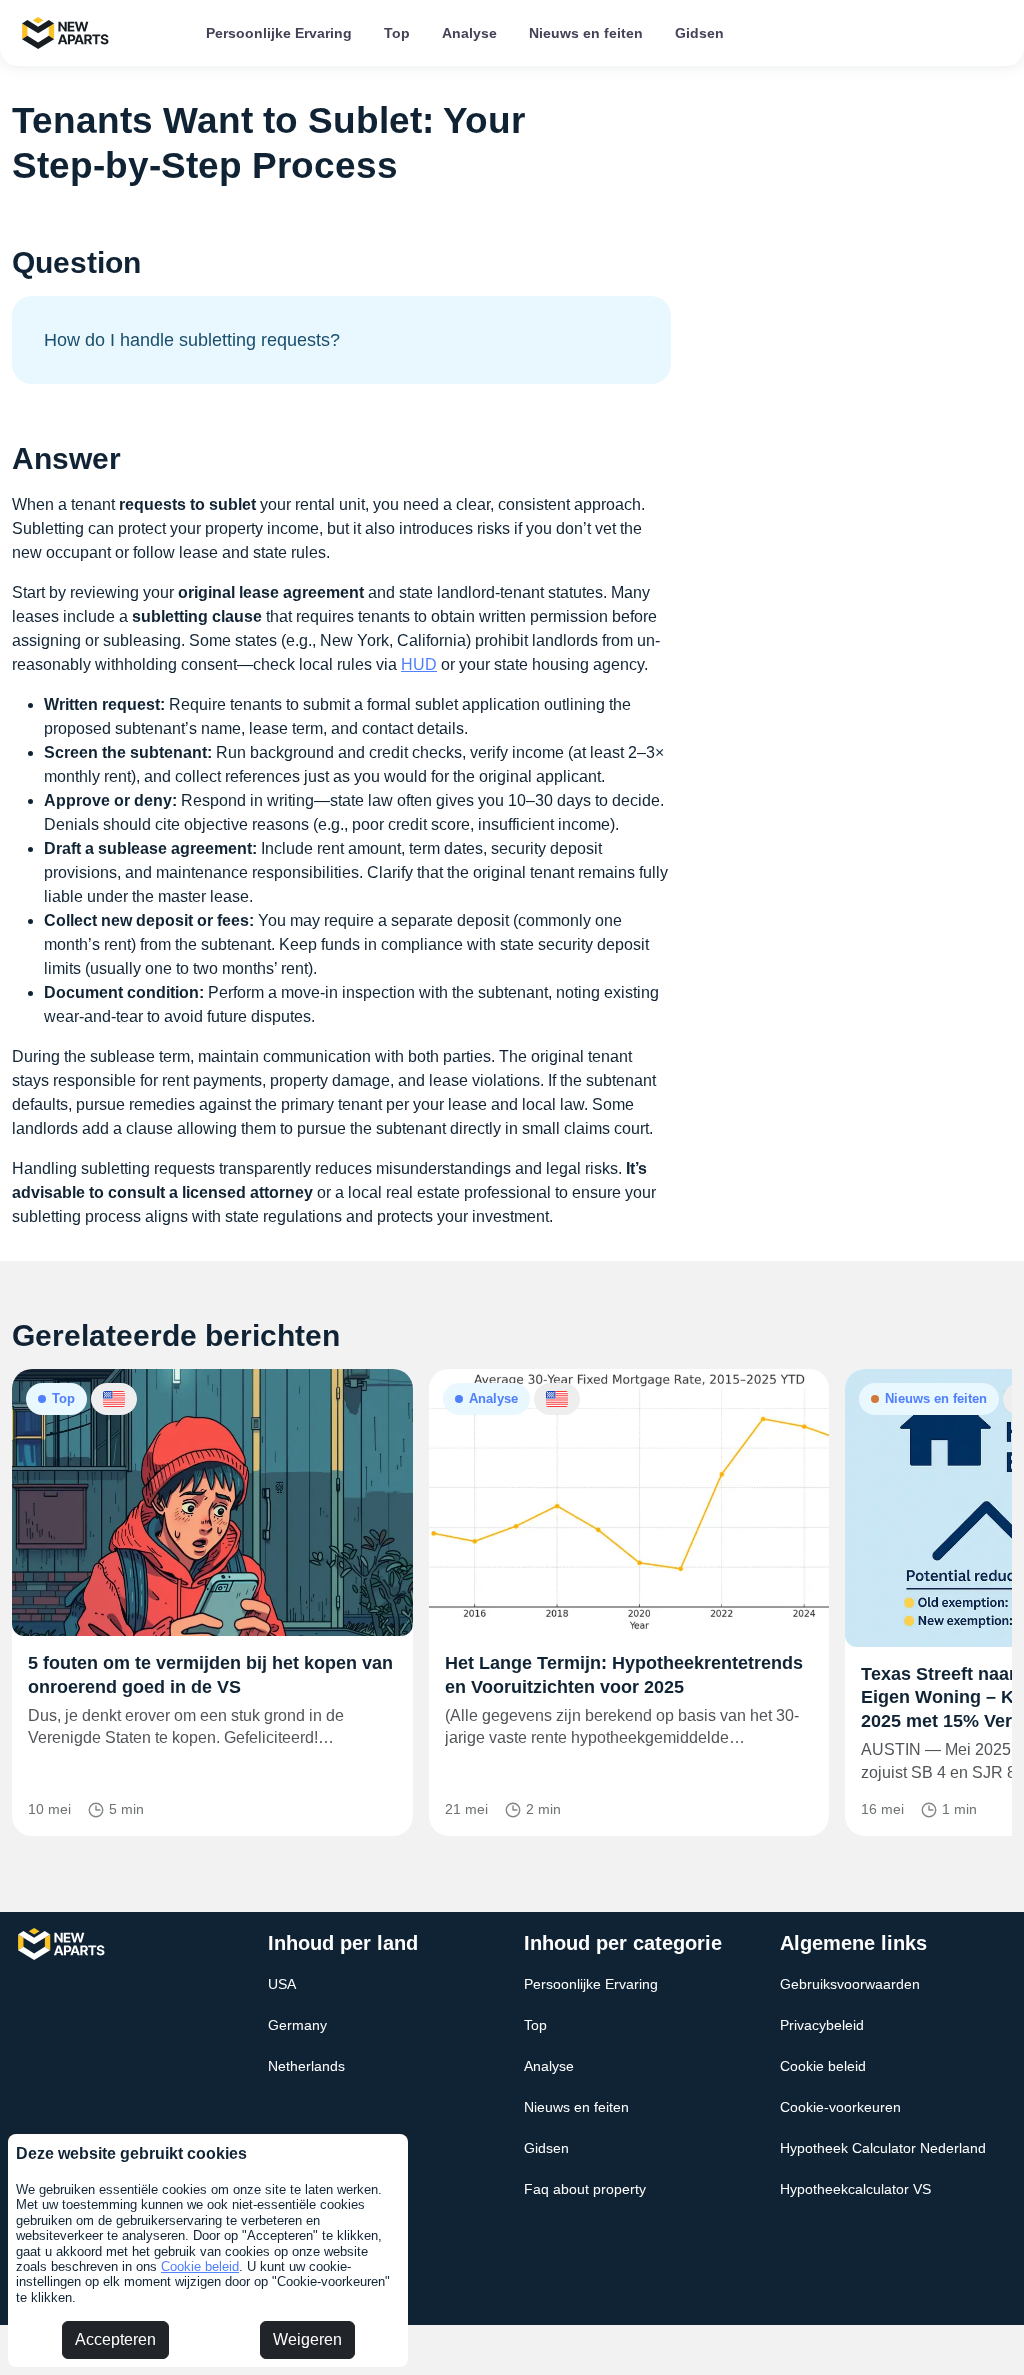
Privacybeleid (822, 2025)
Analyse (469, 33)
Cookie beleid (200, 2266)
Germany (297, 2025)
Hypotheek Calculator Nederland (883, 2148)
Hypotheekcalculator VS (855, 2189)
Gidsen (699, 33)
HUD (419, 664)
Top (397, 33)
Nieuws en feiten (586, 33)
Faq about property (585, 2189)
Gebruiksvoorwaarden (850, 1984)
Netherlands (306, 2066)
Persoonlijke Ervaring (279, 33)
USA (282, 1984)
